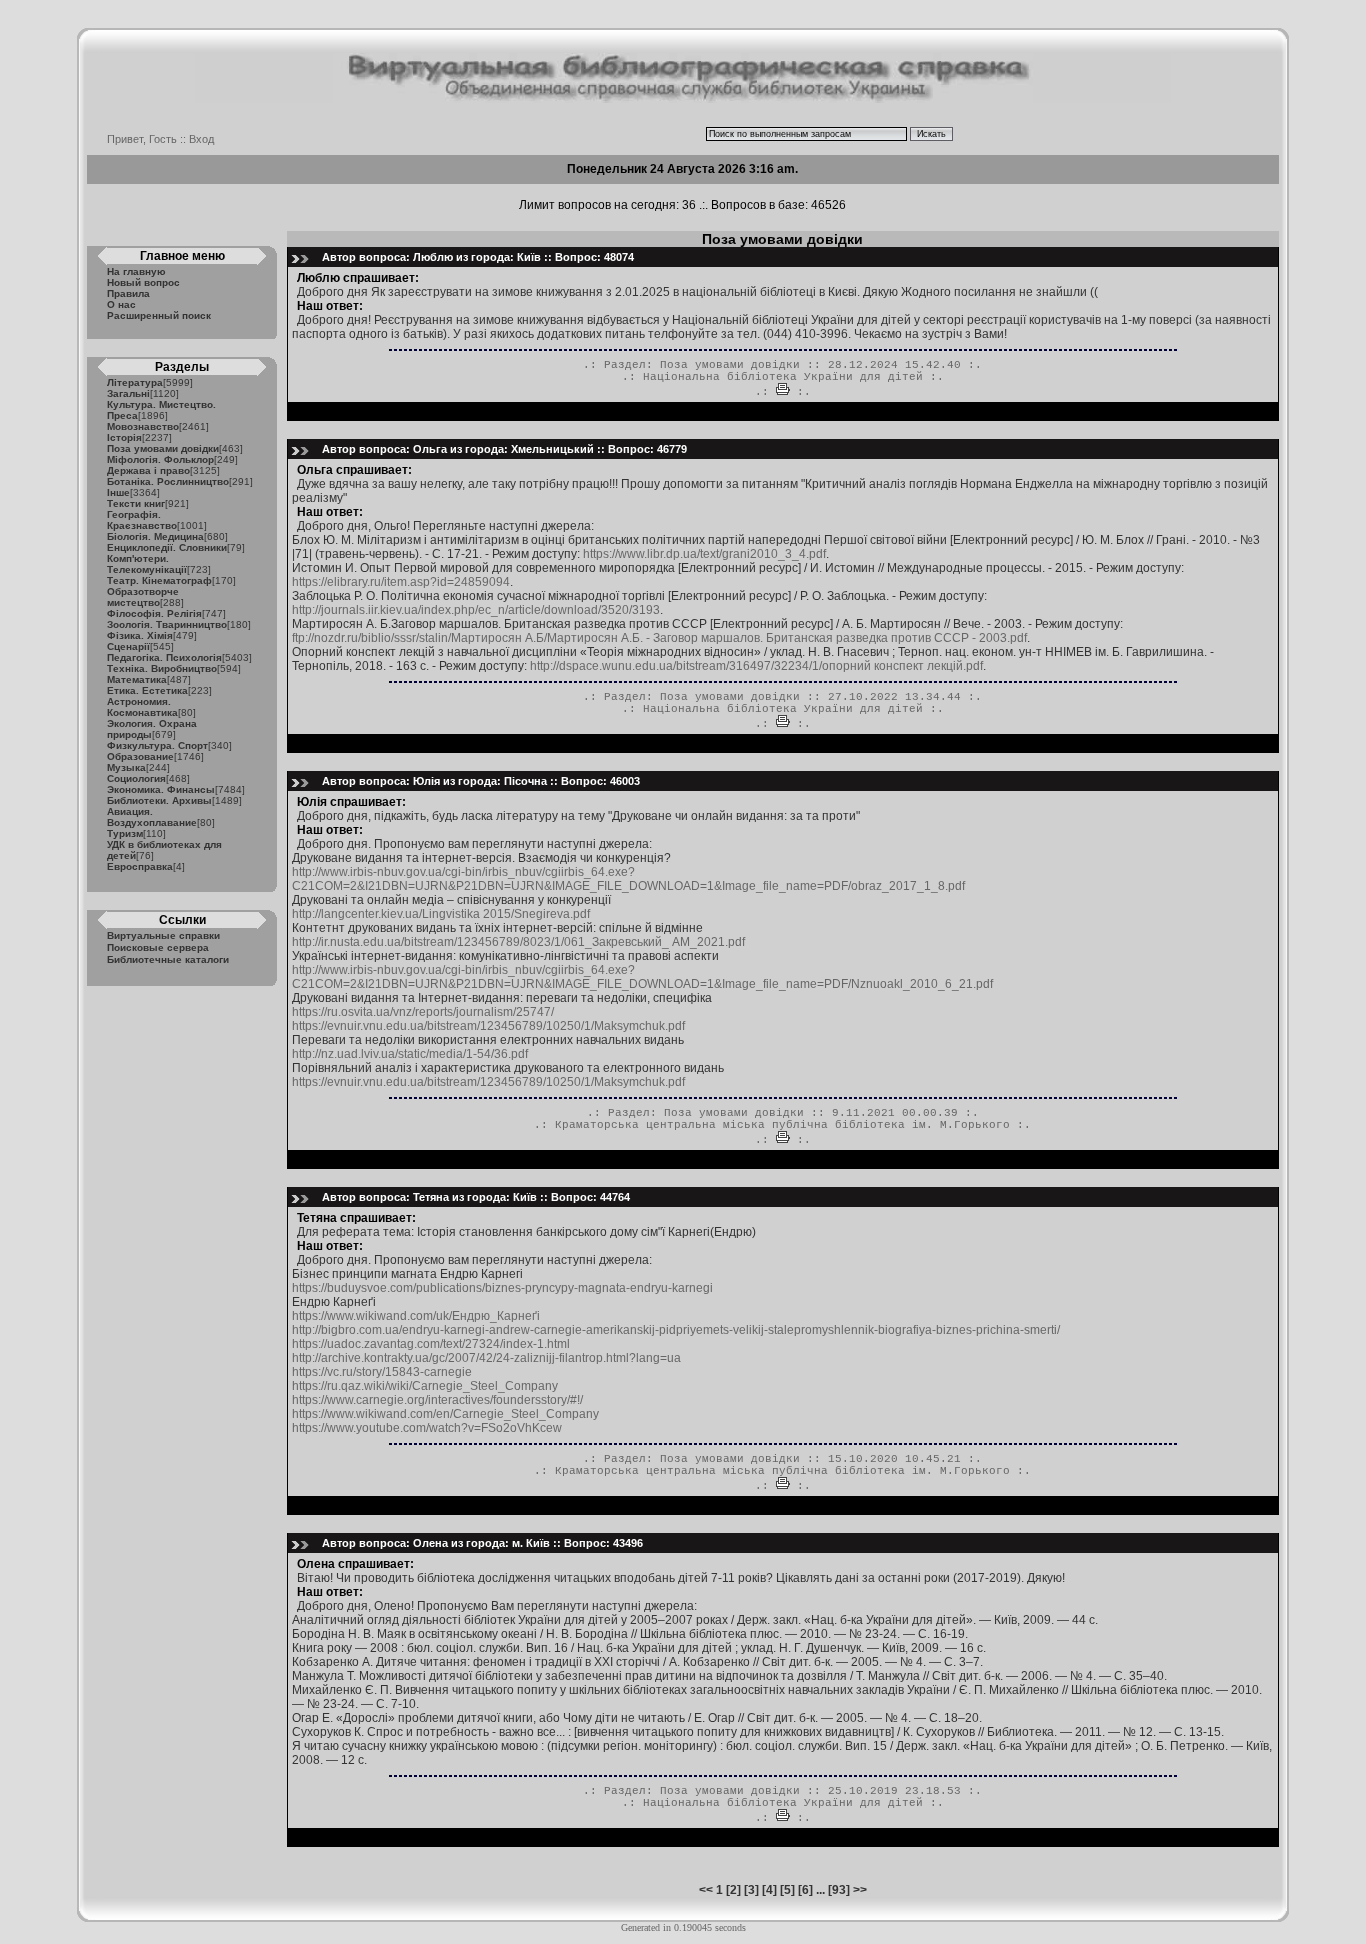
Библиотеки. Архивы (159, 800)
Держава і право (148, 470)
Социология (136, 778)
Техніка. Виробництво (162, 668)
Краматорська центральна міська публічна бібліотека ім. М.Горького (782, 1125)
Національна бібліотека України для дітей (783, 377)
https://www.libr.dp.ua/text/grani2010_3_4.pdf (704, 554)
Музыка (126, 767)
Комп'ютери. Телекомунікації (147, 564)
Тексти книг (136, 503)
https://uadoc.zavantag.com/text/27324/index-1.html (431, 1344)
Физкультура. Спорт (157, 745)
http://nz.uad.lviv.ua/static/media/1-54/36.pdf (410, 1054)
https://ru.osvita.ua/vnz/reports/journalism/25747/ (423, 1012)
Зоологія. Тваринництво (167, 624)
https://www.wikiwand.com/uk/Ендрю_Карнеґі (416, 1316)
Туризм (125, 833)
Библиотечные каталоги (168, 959)
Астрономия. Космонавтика (142, 707)
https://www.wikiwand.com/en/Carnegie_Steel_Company (445, 1414)
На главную (136, 271)
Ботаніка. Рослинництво (168, 481)
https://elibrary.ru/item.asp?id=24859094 (401, 582)
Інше (118, 492)
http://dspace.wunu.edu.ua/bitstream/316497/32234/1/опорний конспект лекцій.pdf (756, 666)
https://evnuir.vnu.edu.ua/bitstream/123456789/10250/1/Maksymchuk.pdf (488, 1026)
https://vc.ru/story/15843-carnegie (382, 1372)
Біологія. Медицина (155, 536)
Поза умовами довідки (163, 448)
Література (135, 382)
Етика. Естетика (147, 690)
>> (860, 1890)
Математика (137, 679)
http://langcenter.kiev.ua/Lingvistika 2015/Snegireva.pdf (441, 914)
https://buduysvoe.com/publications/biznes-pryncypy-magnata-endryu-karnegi (502, 1288)
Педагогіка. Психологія (164, 657)
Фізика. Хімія (140, 635)
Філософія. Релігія (154, 613)
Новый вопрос (143, 282)
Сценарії (128, 646)
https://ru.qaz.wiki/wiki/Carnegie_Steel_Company (425, 1386)
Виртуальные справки (163, 935)
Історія (124, 437)
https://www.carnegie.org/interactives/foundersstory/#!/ (437, 1400)
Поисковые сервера (158, 947)
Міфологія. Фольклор (160, 459)
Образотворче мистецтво (143, 597)
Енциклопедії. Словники (167, 547)
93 (839, 1890)
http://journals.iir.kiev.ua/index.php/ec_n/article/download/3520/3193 (476, 610)
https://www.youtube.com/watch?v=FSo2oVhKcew (427, 1428)
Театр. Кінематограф (159, 580)
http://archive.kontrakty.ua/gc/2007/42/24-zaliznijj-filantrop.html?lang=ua (486, 1358)
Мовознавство (143, 426)
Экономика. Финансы (161, 789)
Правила (128, 293)
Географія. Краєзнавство (142, 520)
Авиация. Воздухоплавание (152, 817)
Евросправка (140, 866)
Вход (201, 139)
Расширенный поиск (159, 315)
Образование (140, 756)
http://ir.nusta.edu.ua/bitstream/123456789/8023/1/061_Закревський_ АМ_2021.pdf (518, 942)
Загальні (128, 393)
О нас (121, 304)
